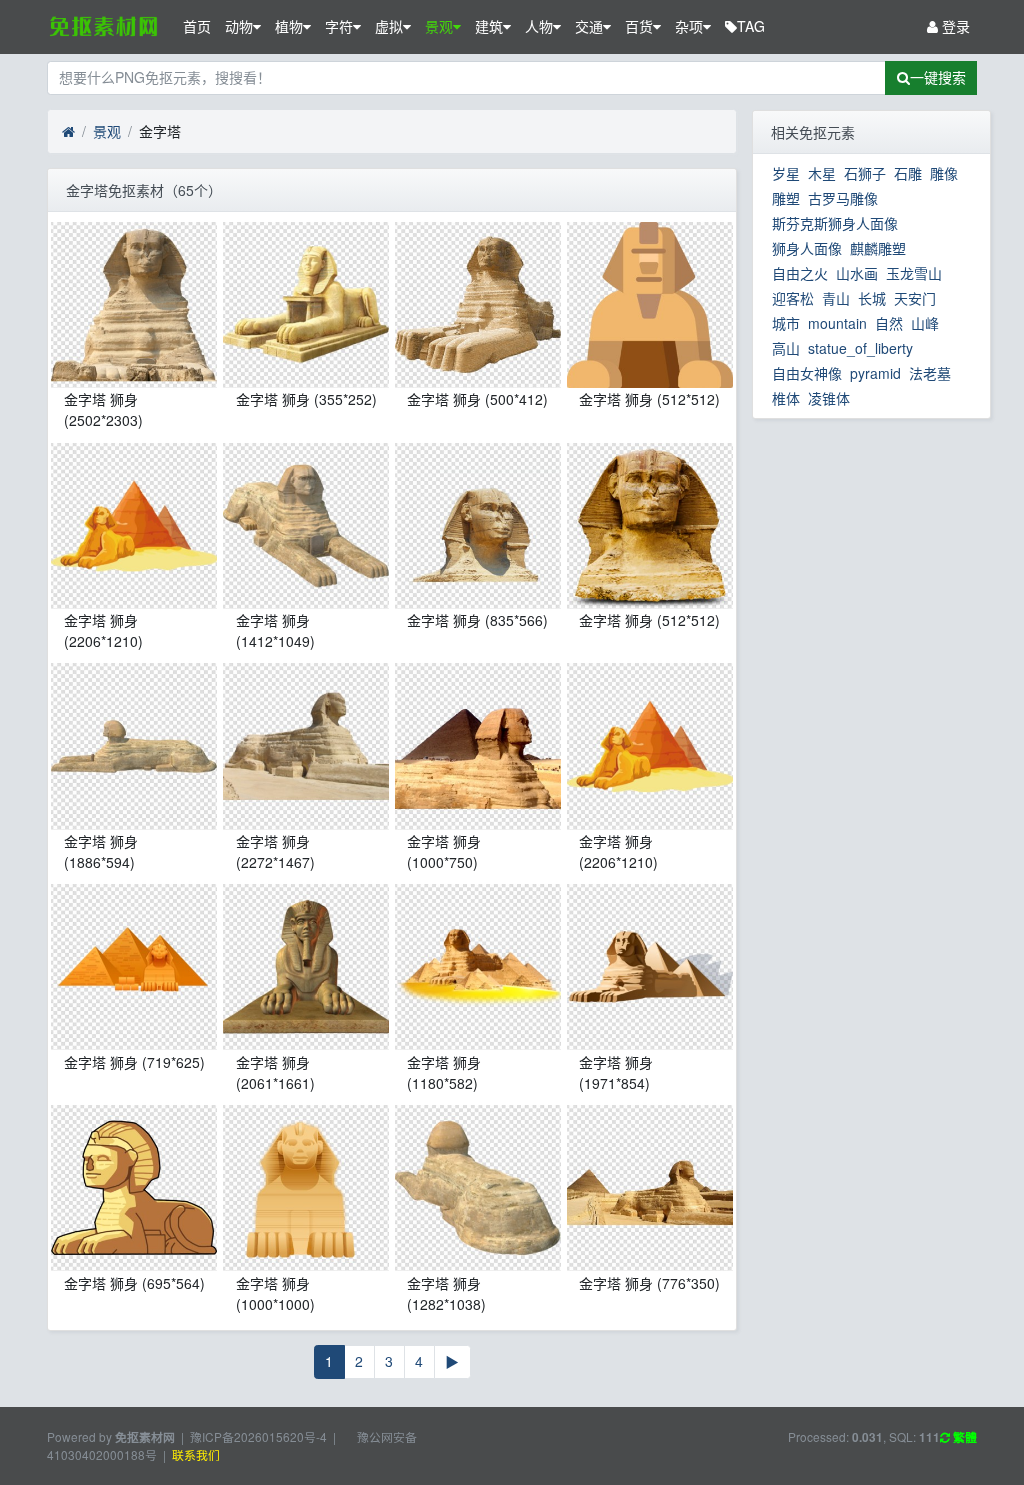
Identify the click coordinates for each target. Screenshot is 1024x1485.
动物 (239, 26)
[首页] (68, 132)
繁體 (963, 1437)
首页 (197, 26)
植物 (289, 26)
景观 (439, 26)
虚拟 (389, 26)
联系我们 (196, 1454)
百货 (639, 26)
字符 (339, 26)
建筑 (489, 26)
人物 (539, 26)
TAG (751, 26)
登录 (954, 26)
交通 (589, 26)
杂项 (689, 26)
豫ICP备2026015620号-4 (258, 1436)
